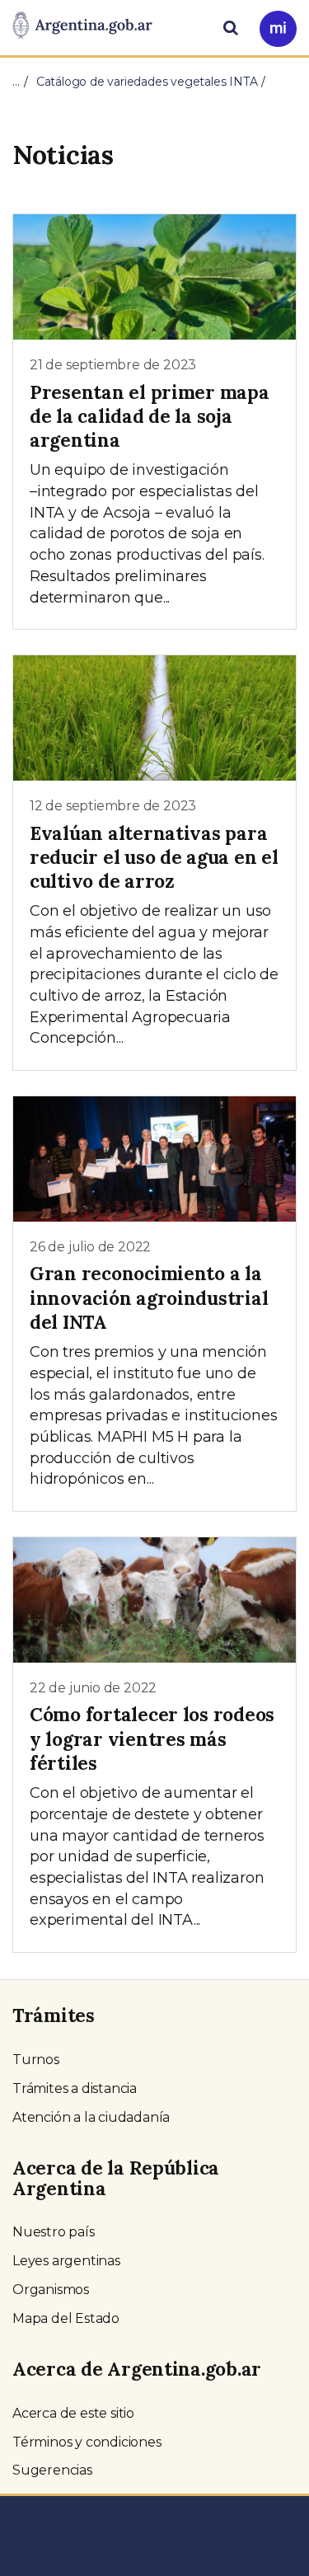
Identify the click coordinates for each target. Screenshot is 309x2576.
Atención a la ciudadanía (91, 2117)
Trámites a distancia (75, 2088)
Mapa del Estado (66, 2318)
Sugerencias (52, 2470)
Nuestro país (54, 2232)
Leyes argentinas (66, 2261)
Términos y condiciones (87, 2442)
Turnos (36, 2060)
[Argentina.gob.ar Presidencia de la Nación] (82, 26)
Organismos (51, 2290)
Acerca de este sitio (73, 2413)
